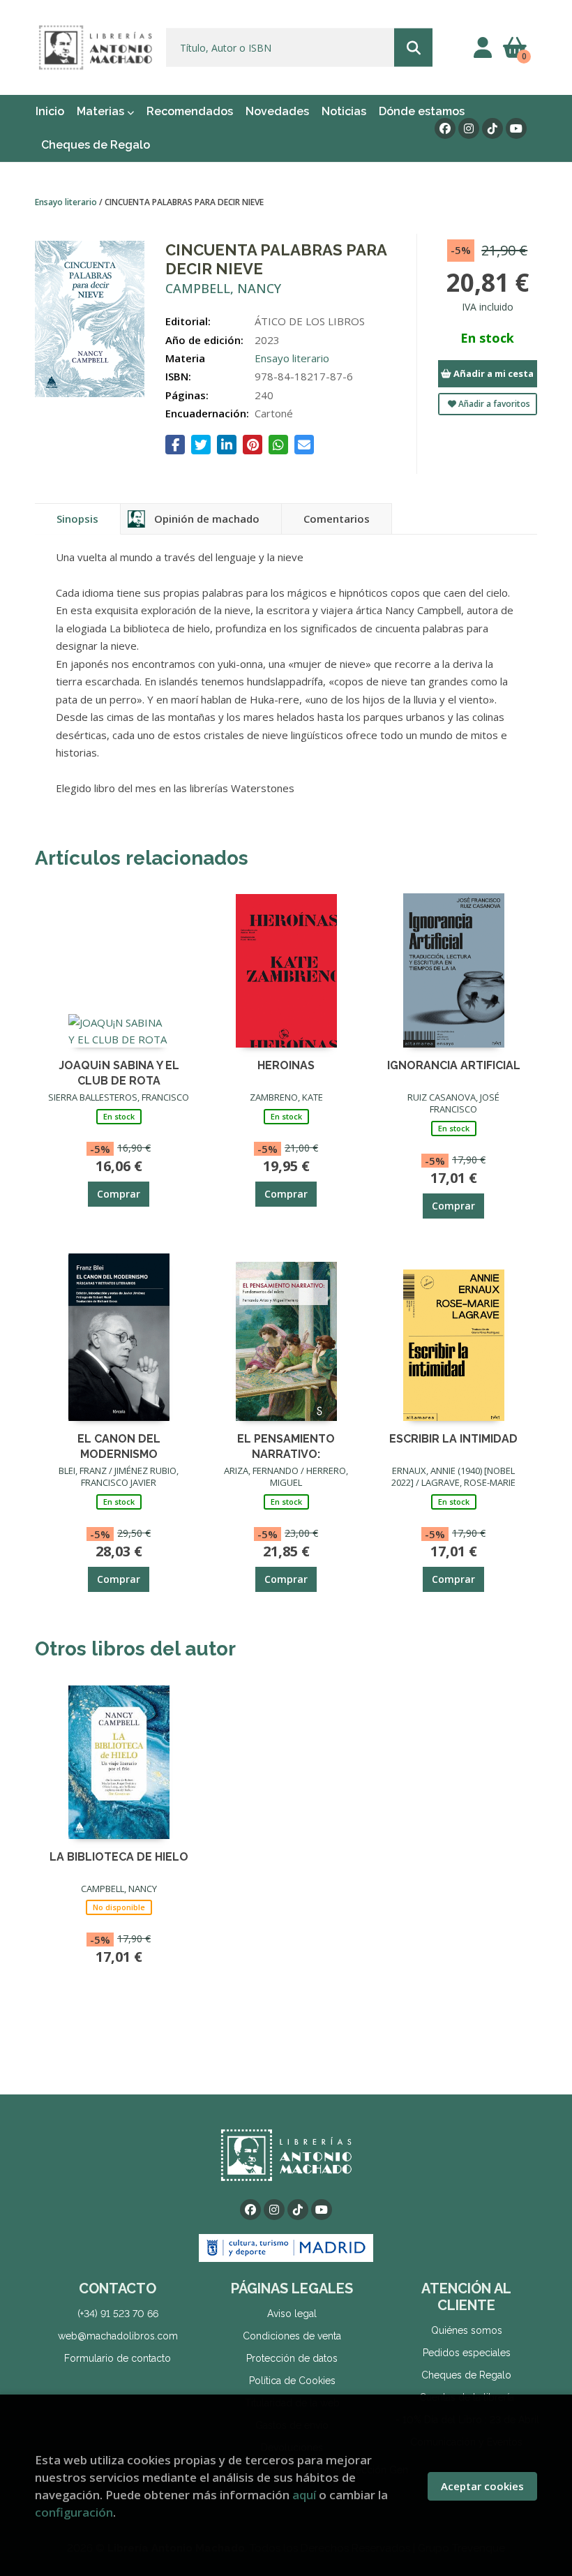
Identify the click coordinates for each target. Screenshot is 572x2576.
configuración (74, 2512)
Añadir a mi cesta (492, 373)
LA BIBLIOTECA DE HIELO (119, 1857)
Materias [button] (102, 111)
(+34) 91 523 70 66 (118, 2314)
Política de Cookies (292, 2381)
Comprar (119, 1194)
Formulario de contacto (118, 2358)
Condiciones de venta (292, 2336)
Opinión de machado (207, 519)
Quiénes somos (467, 2330)
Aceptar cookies (482, 2486)
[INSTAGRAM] (469, 128)
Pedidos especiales (467, 2353)
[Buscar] (413, 48)
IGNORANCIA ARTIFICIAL (454, 1065)
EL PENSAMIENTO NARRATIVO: (286, 1446)
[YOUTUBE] (516, 128)
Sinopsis (77, 519)
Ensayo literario (67, 202)
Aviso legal (292, 2314)
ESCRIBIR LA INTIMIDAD (453, 1439)
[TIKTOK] (492, 128)
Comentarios (337, 519)
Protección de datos (292, 2358)
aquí (304, 2495)
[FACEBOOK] (445, 128)
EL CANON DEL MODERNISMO (119, 1446)
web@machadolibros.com (118, 2336)
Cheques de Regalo (466, 2375)
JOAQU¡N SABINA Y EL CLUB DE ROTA (119, 1072)
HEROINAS (286, 1065)
